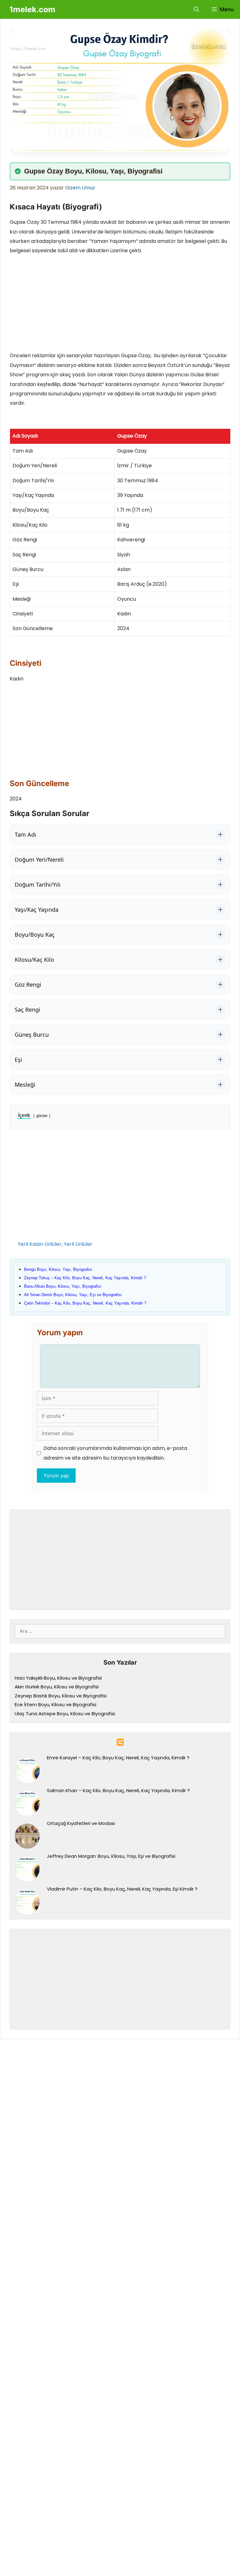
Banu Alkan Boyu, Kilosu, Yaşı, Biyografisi (63, 1286)
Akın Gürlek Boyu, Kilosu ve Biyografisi (57, 1687)
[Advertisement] (120, 305)
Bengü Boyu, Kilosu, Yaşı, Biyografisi (58, 1269)
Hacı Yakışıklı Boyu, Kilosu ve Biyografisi (58, 1678)
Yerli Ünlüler (78, 1244)
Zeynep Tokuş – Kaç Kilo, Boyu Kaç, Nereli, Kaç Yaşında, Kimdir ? (85, 1278)
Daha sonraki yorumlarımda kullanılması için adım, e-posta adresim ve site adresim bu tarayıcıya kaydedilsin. (115, 1453)
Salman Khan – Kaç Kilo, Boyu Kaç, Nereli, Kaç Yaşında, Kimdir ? (118, 1790)
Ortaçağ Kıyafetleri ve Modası (81, 1823)
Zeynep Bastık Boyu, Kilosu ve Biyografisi (61, 1696)
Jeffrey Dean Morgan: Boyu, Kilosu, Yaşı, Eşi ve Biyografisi (111, 1856)
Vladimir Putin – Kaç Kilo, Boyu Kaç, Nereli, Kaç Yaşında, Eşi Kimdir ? (122, 1889)
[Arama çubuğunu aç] (196, 9)
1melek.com (32, 9)
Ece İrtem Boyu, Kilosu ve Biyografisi (55, 1704)
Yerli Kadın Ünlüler (40, 1244)
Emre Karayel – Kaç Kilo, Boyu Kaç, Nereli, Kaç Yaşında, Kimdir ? (118, 1758)
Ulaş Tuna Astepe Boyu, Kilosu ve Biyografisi (65, 1714)
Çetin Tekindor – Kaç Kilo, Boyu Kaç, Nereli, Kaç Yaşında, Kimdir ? (85, 1303)
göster (42, 1116)
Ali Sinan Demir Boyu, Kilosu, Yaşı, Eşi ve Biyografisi (73, 1295)
